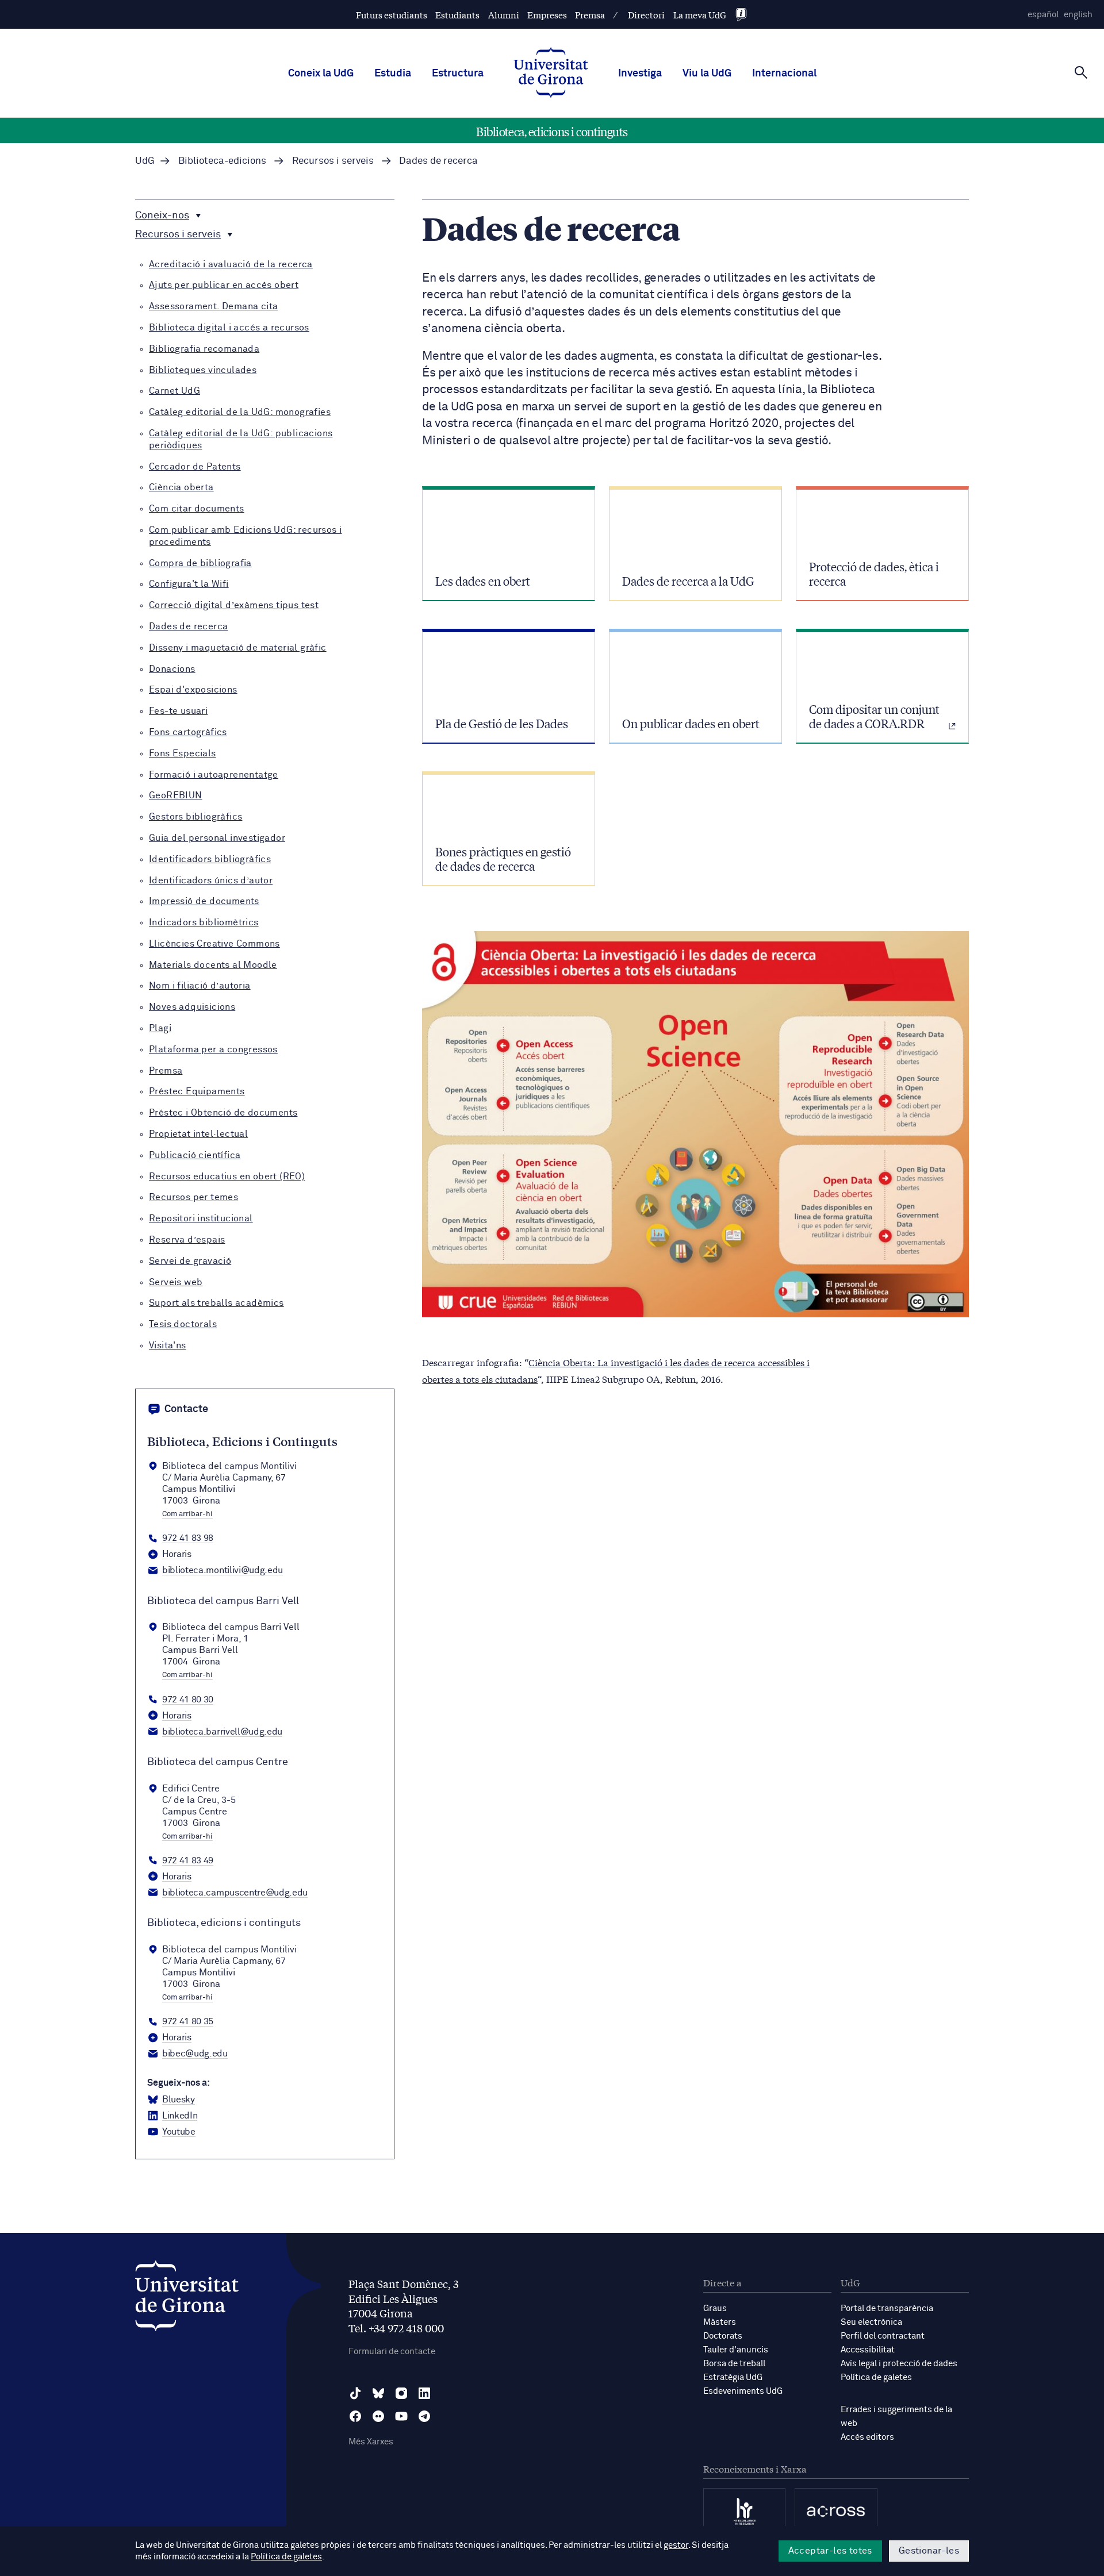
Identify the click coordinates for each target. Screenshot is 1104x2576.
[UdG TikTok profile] (355, 2393)
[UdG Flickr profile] (378, 2416)
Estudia (393, 74)
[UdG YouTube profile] (401, 2416)
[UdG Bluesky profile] (378, 2393)
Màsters (720, 2322)
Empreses (547, 15)
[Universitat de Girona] (187, 2299)
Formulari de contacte (392, 2352)
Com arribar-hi (187, 1514)
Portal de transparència (887, 2308)
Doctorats (723, 2336)
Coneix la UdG (321, 74)
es (1043, 15)
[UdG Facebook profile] (355, 2416)
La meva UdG (700, 15)
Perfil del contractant (883, 2336)
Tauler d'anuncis (736, 2350)
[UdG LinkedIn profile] (424, 2393)
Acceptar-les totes (830, 2551)
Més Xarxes (371, 2442)
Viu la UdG (707, 74)
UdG (145, 161)
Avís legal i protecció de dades (899, 2364)
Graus (715, 2308)
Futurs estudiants (392, 15)
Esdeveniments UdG (743, 2391)
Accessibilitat (868, 2350)
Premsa (590, 15)
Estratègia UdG (733, 2377)
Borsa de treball (734, 2364)
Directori (646, 15)
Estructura (458, 74)
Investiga (640, 74)
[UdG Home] (551, 74)
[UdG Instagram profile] (401, 2393)
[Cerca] (1081, 72)
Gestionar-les (929, 2551)
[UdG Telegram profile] (424, 2416)
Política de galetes (876, 2377)
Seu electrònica (871, 2322)
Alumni (504, 15)
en (1078, 15)
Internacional (784, 74)
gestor (676, 2545)
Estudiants (457, 15)
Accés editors (867, 2437)
